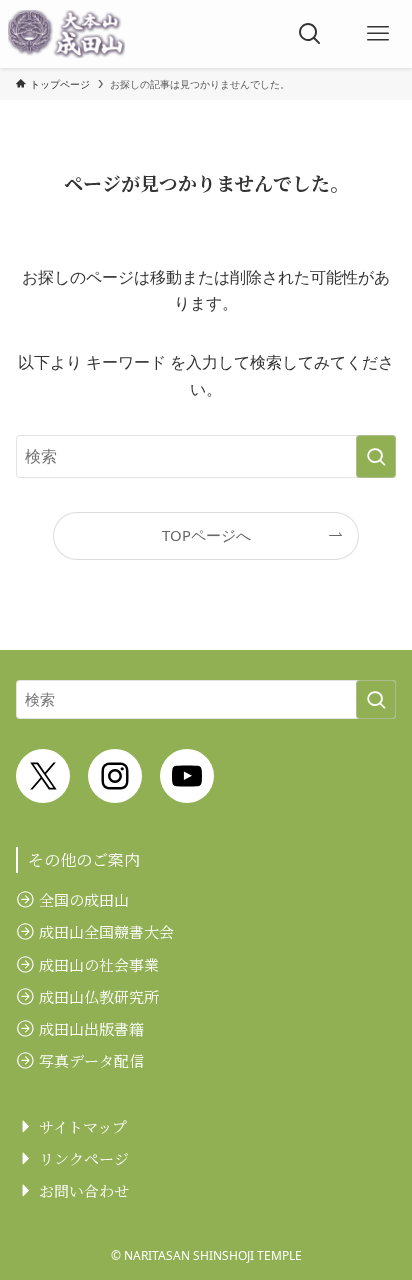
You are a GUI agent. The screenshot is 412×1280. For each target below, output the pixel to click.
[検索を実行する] (376, 456)
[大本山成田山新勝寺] (66, 34)
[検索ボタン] (310, 34)
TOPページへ (206, 535)
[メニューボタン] (378, 34)
